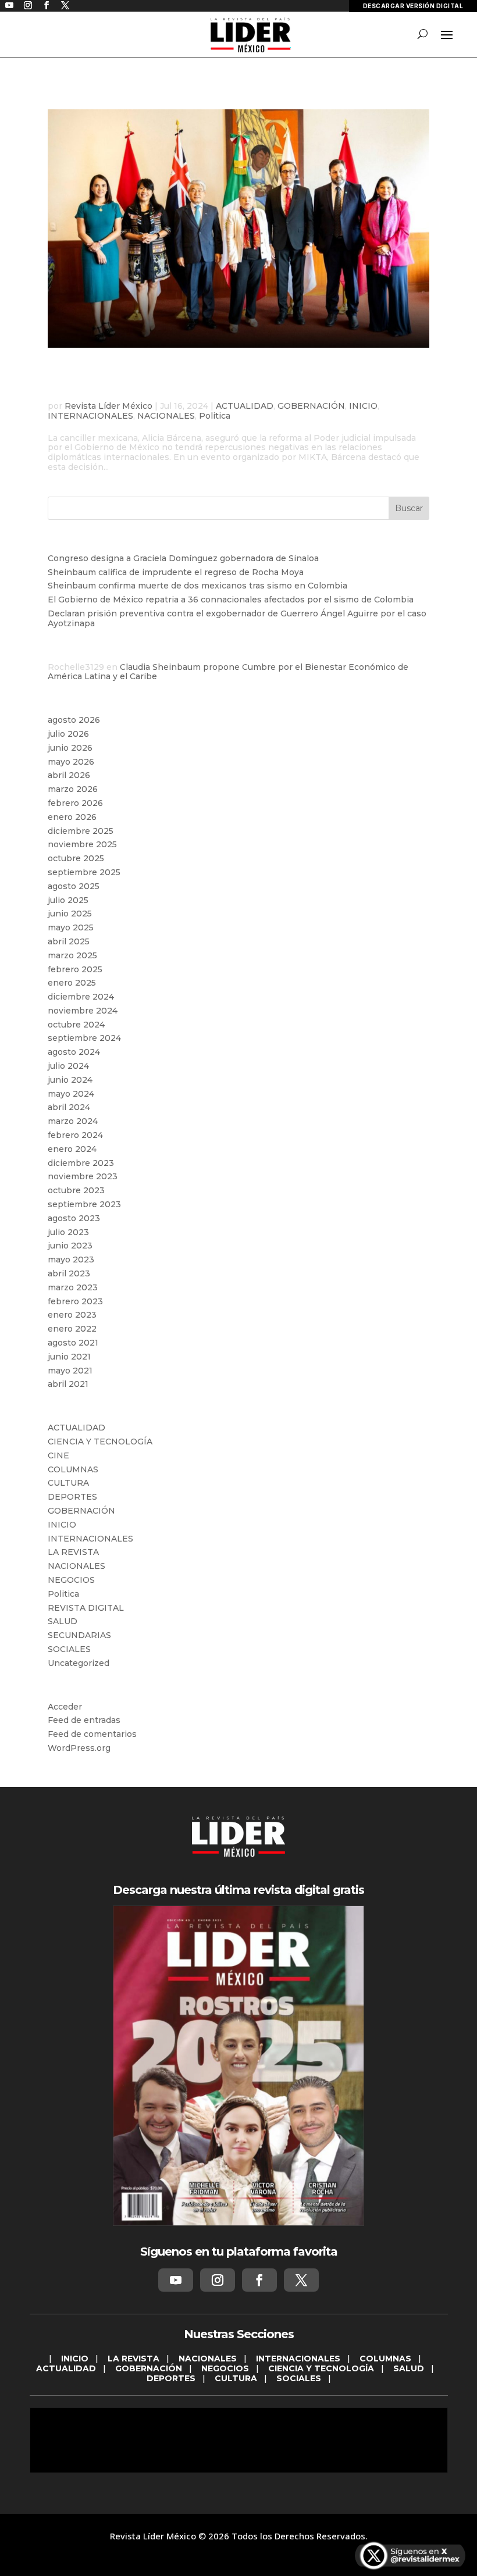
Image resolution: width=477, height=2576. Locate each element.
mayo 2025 (71, 927)
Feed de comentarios (92, 1734)
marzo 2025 (72, 955)
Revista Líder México (108, 406)
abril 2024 (69, 1107)
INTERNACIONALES (90, 416)
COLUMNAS (73, 1469)
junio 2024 (70, 1080)
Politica (215, 416)
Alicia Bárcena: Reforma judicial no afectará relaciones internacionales (221, 380)
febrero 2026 (75, 803)
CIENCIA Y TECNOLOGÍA (100, 1442)
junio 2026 (70, 748)
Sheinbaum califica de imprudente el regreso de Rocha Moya (176, 572)
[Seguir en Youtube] (176, 2280)
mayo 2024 (71, 1094)
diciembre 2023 (81, 1163)
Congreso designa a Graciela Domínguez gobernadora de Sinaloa (183, 558)
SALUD (63, 1621)
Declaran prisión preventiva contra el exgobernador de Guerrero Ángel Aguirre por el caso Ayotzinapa (237, 618)
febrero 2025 (75, 969)
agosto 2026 (74, 720)
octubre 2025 (76, 858)
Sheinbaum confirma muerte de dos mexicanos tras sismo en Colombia (197, 586)
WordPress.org (79, 1748)
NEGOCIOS (71, 1580)
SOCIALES (69, 1649)
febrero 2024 (75, 1135)
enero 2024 (72, 1149)
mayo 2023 (71, 1260)
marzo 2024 (73, 1121)
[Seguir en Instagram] (218, 2280)
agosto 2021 (73, 1343)
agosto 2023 (74, 1218)
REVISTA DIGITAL (86, 1608)
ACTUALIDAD (245, 406)
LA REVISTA (73, 1552)
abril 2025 (69, 941)
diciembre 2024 (81, 997)
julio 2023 (68, 1232)
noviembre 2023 (83, 1176)
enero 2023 (72, 1315)
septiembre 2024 (84, 1038)
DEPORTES (72, 1497)
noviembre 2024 (83, 1011)
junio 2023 (70, 1246)
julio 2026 (68, 734)
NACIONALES (166, 416)
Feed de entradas (84, 1720)
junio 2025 (70, 914)
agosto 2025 (74, 886)
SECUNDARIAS (79, 1635)
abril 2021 (68, 1384)
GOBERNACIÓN (311, 406)
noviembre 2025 (82, 844)
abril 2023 (69, 1273)
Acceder (65, 1707)
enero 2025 (72, 983)
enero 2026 (72, 817)
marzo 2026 (73, 789)
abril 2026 (69, 775)
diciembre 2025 (81, 831)
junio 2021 (69, 1357)
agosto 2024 (74, 1052)
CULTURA (68, 1483)
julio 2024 (68, 1066)
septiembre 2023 (84, 1204)
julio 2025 (68, 900)
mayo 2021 (70, 1371)
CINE (58, 1455)
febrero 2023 (75, 1301)
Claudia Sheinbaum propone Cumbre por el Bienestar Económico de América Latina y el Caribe (228, 672)
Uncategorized (79, 1663)
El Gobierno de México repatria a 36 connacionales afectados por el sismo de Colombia (231, 600)
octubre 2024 (76, 1025)
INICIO (363, 406)
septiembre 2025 (84, 872)
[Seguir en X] (301, 2280)
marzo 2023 (73, 1287)
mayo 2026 (71, 762)
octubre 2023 (76, 1190)
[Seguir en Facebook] (259, 2280)
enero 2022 (72, 1329)
